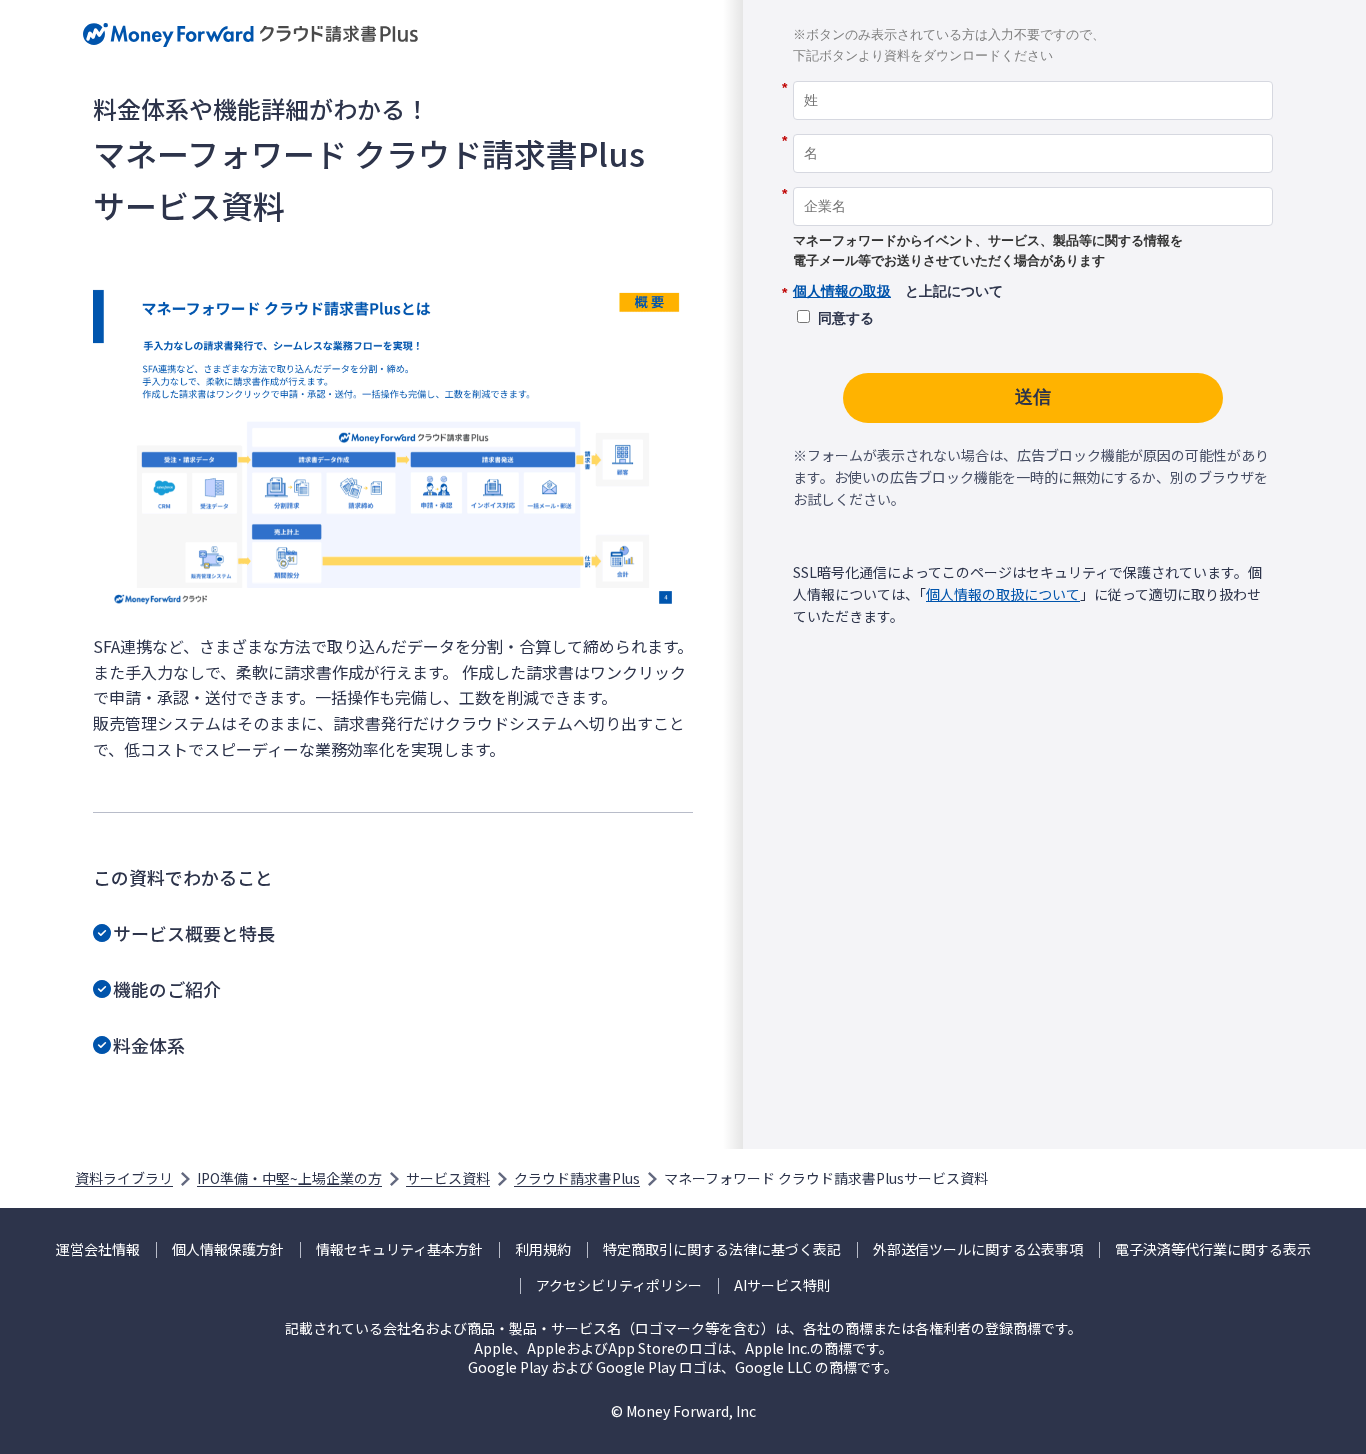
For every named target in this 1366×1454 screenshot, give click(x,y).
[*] (1033, 74)
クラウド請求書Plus (577, 1178)
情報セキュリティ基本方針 (399, 1249)
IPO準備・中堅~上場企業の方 (289, 1178)
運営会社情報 (98, 1249)
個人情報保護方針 (228, 1249)
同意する (846, 318)
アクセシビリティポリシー (619, 1285)
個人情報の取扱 (842, 291)
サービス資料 (448, 1178)
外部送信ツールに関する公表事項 (978, 1249)
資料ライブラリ (124, 1178)
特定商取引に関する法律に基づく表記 (722, 1249)
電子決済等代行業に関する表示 (1213, 1249)
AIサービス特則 (782, 1285)
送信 (1033, 397)
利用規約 (543, 1249)
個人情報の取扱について (1003, 594)
